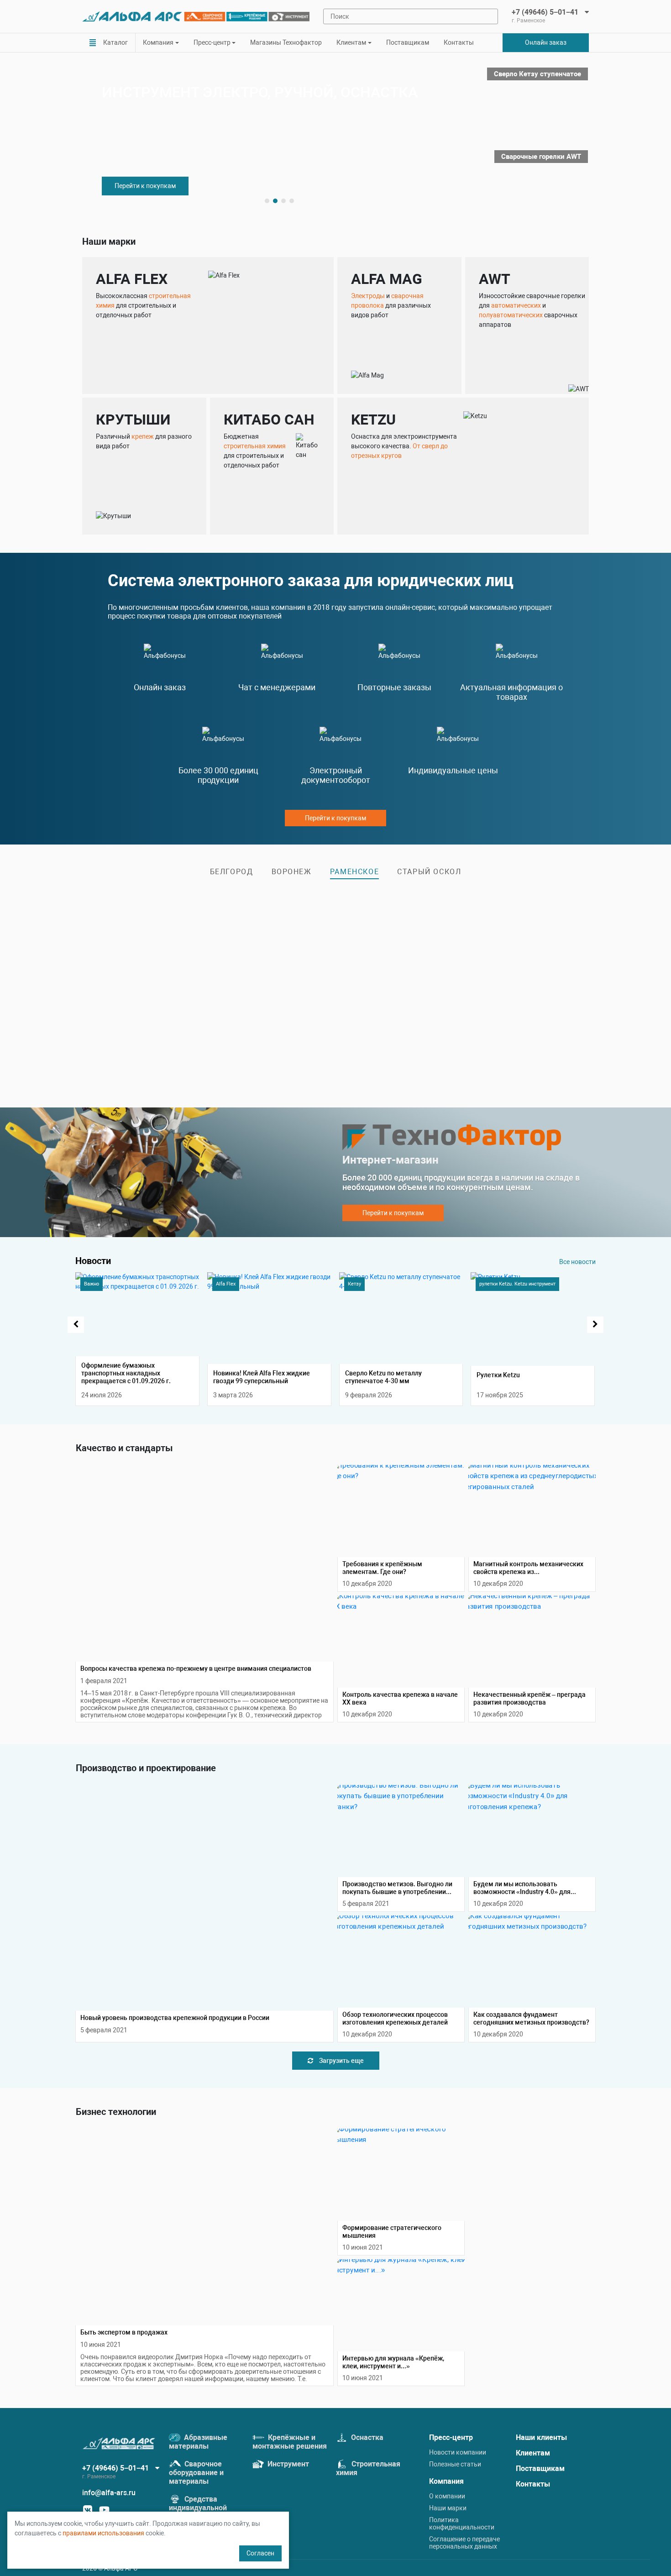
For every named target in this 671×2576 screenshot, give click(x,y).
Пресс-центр (451, 2437)
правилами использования (103, 2533)
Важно (92, 1284)
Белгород (232, 872)
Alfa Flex (226, 1284)
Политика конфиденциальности (462, 2524)
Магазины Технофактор (286, 42)
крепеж (143, 436)
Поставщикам (408, 42)
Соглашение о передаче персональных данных (464, 2543)
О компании (447, 2496)
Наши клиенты (541, 2437)
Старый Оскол (429, 872)
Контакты (459, 42)
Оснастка (366, 2437)
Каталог (115, 42)
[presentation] (76, 1325)
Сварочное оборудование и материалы (196, 2473)
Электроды (368, 296)
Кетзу (354, 1284)
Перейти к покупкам (145, 186)
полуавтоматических (511, 315)
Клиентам (533, 2453)
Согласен (260, 2553)
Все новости (577, 1262)
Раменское (354, 872)
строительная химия (255, 446)
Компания (446, 2481)
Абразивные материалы (198, 2442)
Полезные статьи (455, 2464)
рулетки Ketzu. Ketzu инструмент (517, 1284)
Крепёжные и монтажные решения (290, 2442)
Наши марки (448, 2508)
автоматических (516, 305)
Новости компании (458, 2452)
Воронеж (292, 872)
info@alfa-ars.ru (109, 2493)
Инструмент (287, 2464)
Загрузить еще (341, 2061)
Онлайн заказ (546, 42)
